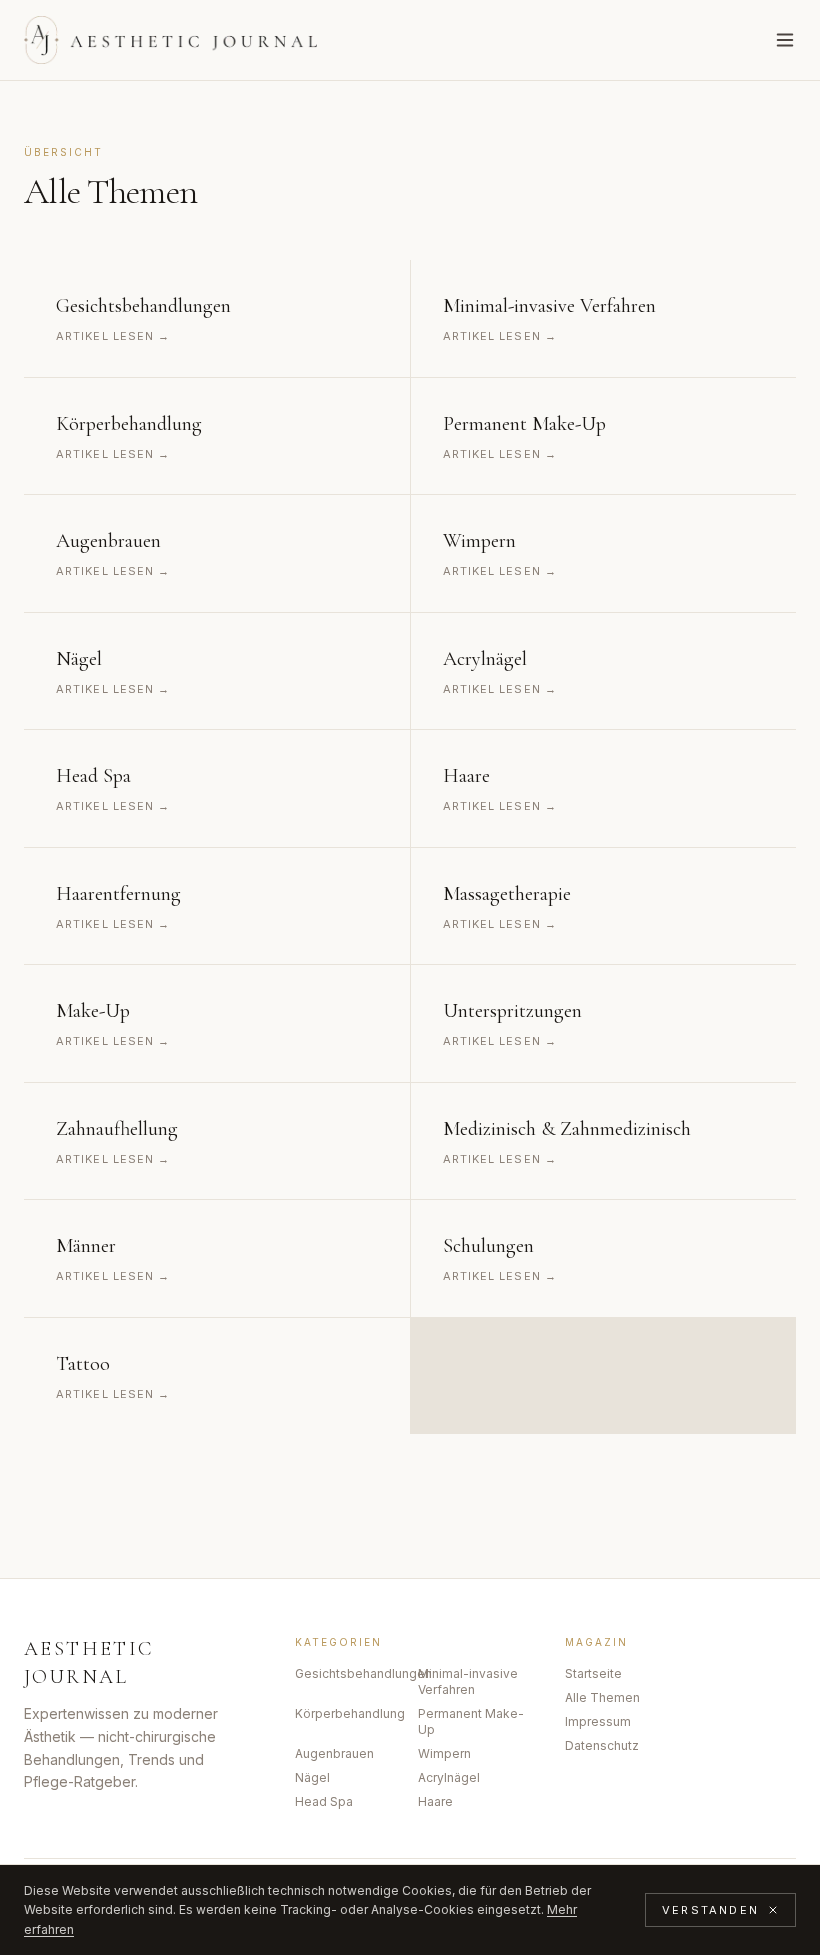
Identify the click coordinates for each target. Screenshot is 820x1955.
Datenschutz (602, 1745)
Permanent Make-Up (471, 1721)
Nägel (312, 1777)
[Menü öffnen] (785, 40)
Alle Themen (602, 1697)
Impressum (598, 1721)
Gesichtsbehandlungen (348, 1673)
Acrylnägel (449, 1777)
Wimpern (444, 1753)
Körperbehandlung (348, 1713)
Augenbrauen (334, 1753)
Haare (435, 1801)
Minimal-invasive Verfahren (468, 1681)
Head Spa (324, 1801)
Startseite (593, 1673)
